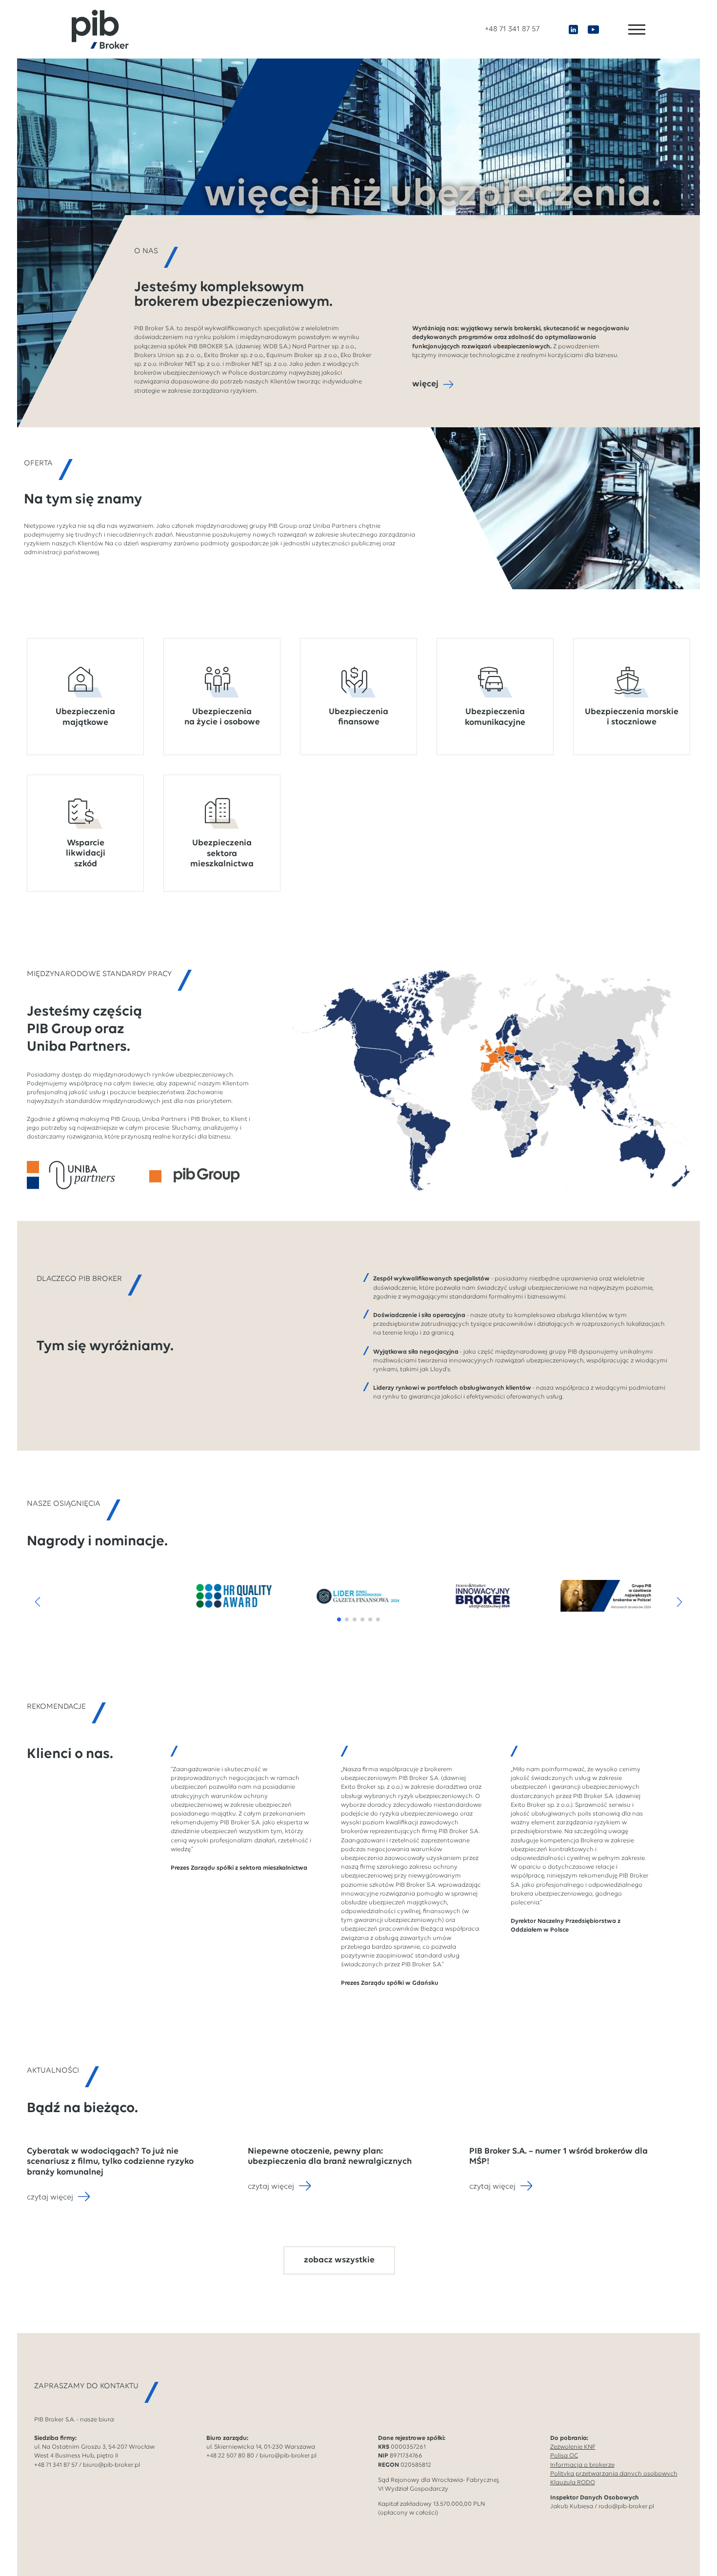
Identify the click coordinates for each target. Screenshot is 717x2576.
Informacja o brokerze (582, 2465)
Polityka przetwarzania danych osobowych (614, 2474)
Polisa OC (564, 2456)
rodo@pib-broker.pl (626, 2506)
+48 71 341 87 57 (512, 29)
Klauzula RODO (573, 2483)
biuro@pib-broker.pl (111, 2465)
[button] (38, 1602)
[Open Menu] (637, 30)
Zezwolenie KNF (573, 2447)
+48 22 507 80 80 (230, 2456)
